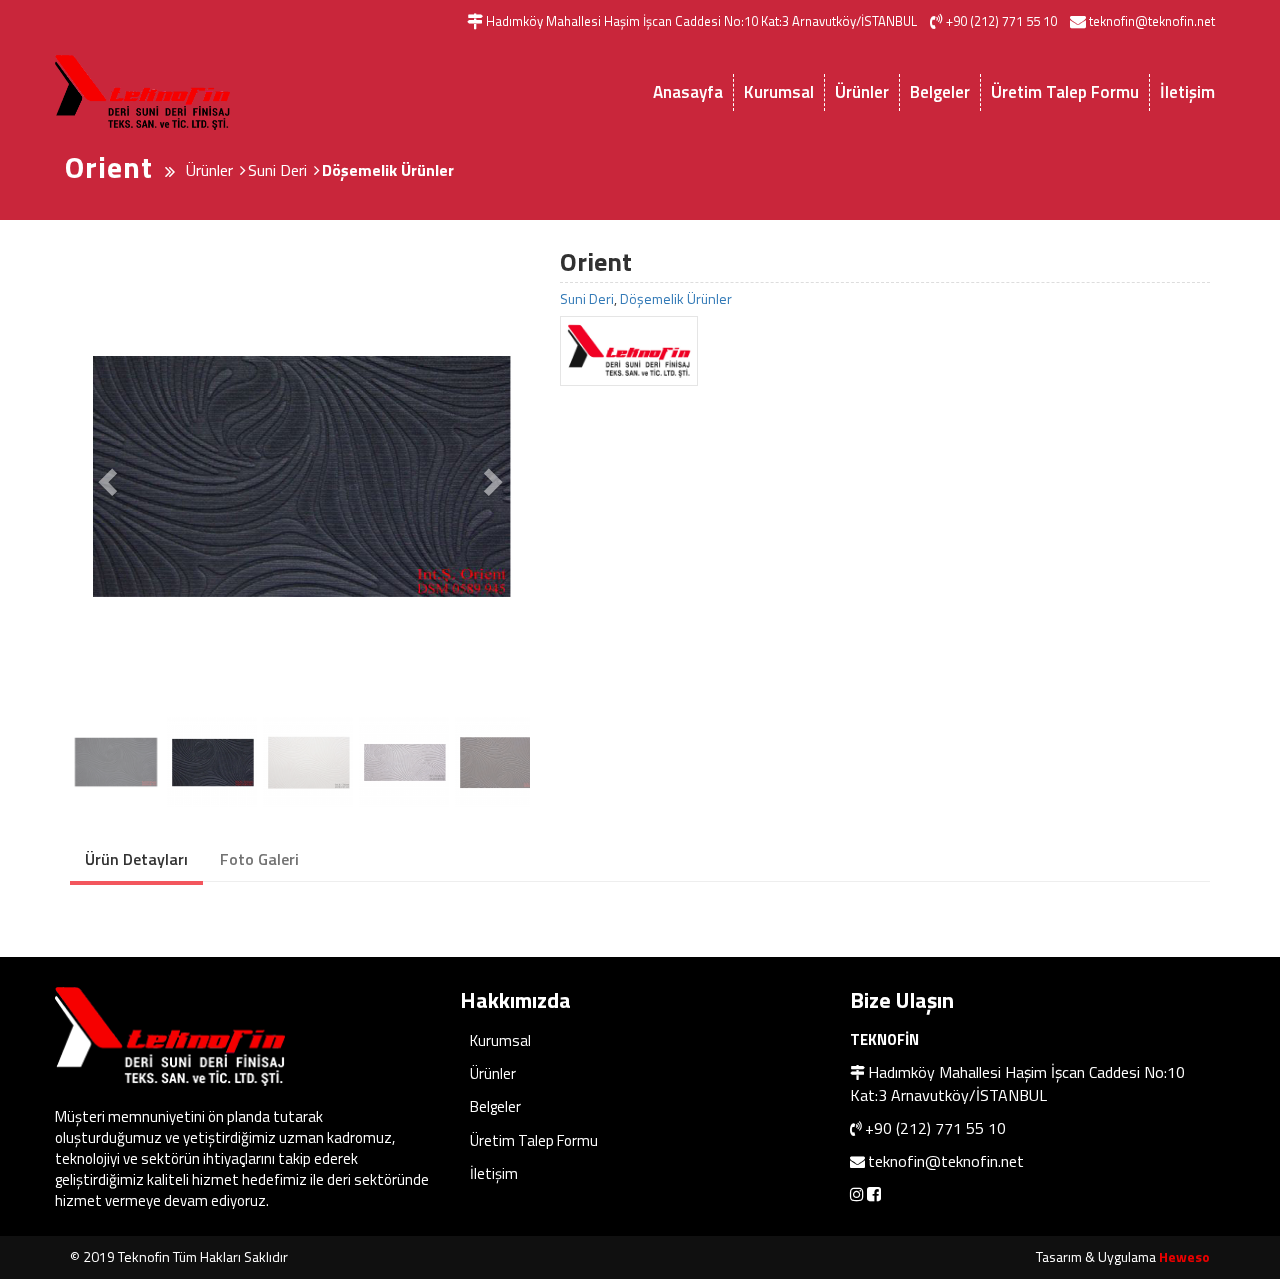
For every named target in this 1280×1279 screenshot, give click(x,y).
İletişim (1187, 92)
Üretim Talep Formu (1065, 92)
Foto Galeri (259, 859)
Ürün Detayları (136, 859)
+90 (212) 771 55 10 (935, 1128)
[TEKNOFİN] (885, 351)
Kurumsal (779, 92)
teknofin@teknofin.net (946, 1161)
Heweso (1184, 1256)
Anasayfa (688, 92)
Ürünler (862, 92)
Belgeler (940, 92)
